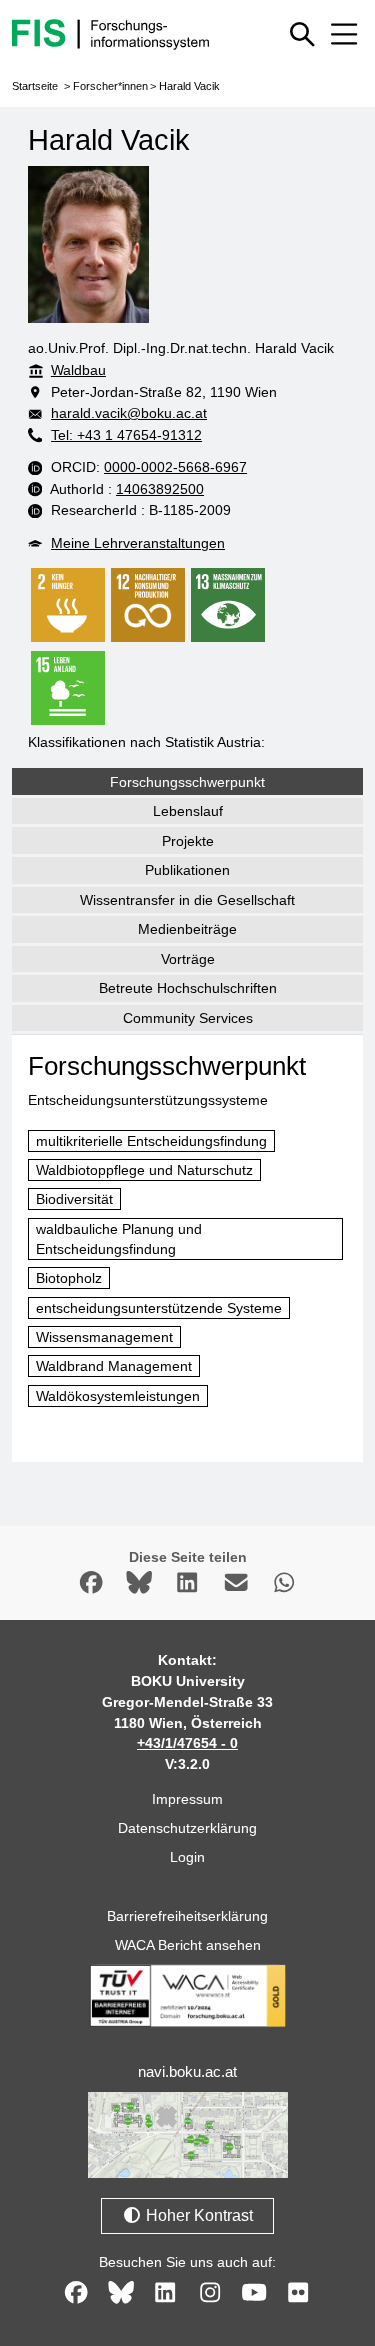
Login (187, 1857)
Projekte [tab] (188, 841)
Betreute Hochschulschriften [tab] (188, 988)
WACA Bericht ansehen (188, 1945)
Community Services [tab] (188, 1018)
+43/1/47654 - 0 (187, 1743)
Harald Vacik (189, 86)
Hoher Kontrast (197, 2215)
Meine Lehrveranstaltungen (138, 543)
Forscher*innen (110, 86)
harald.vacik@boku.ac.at (129, 413)
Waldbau (78, 370)
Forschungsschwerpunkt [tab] (187, 782)
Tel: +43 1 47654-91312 (126, 435)
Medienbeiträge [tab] (187, 929)
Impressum (187, 1799)
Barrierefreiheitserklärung (187, 1916)
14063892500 (160, 489)
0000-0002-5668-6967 (175, 467)
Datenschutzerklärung (187, 1828)
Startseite (35, 86)
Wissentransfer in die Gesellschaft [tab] (187, 900)
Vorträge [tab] (188, 959)
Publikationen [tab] (187, 870)
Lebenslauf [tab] (188, 811)
